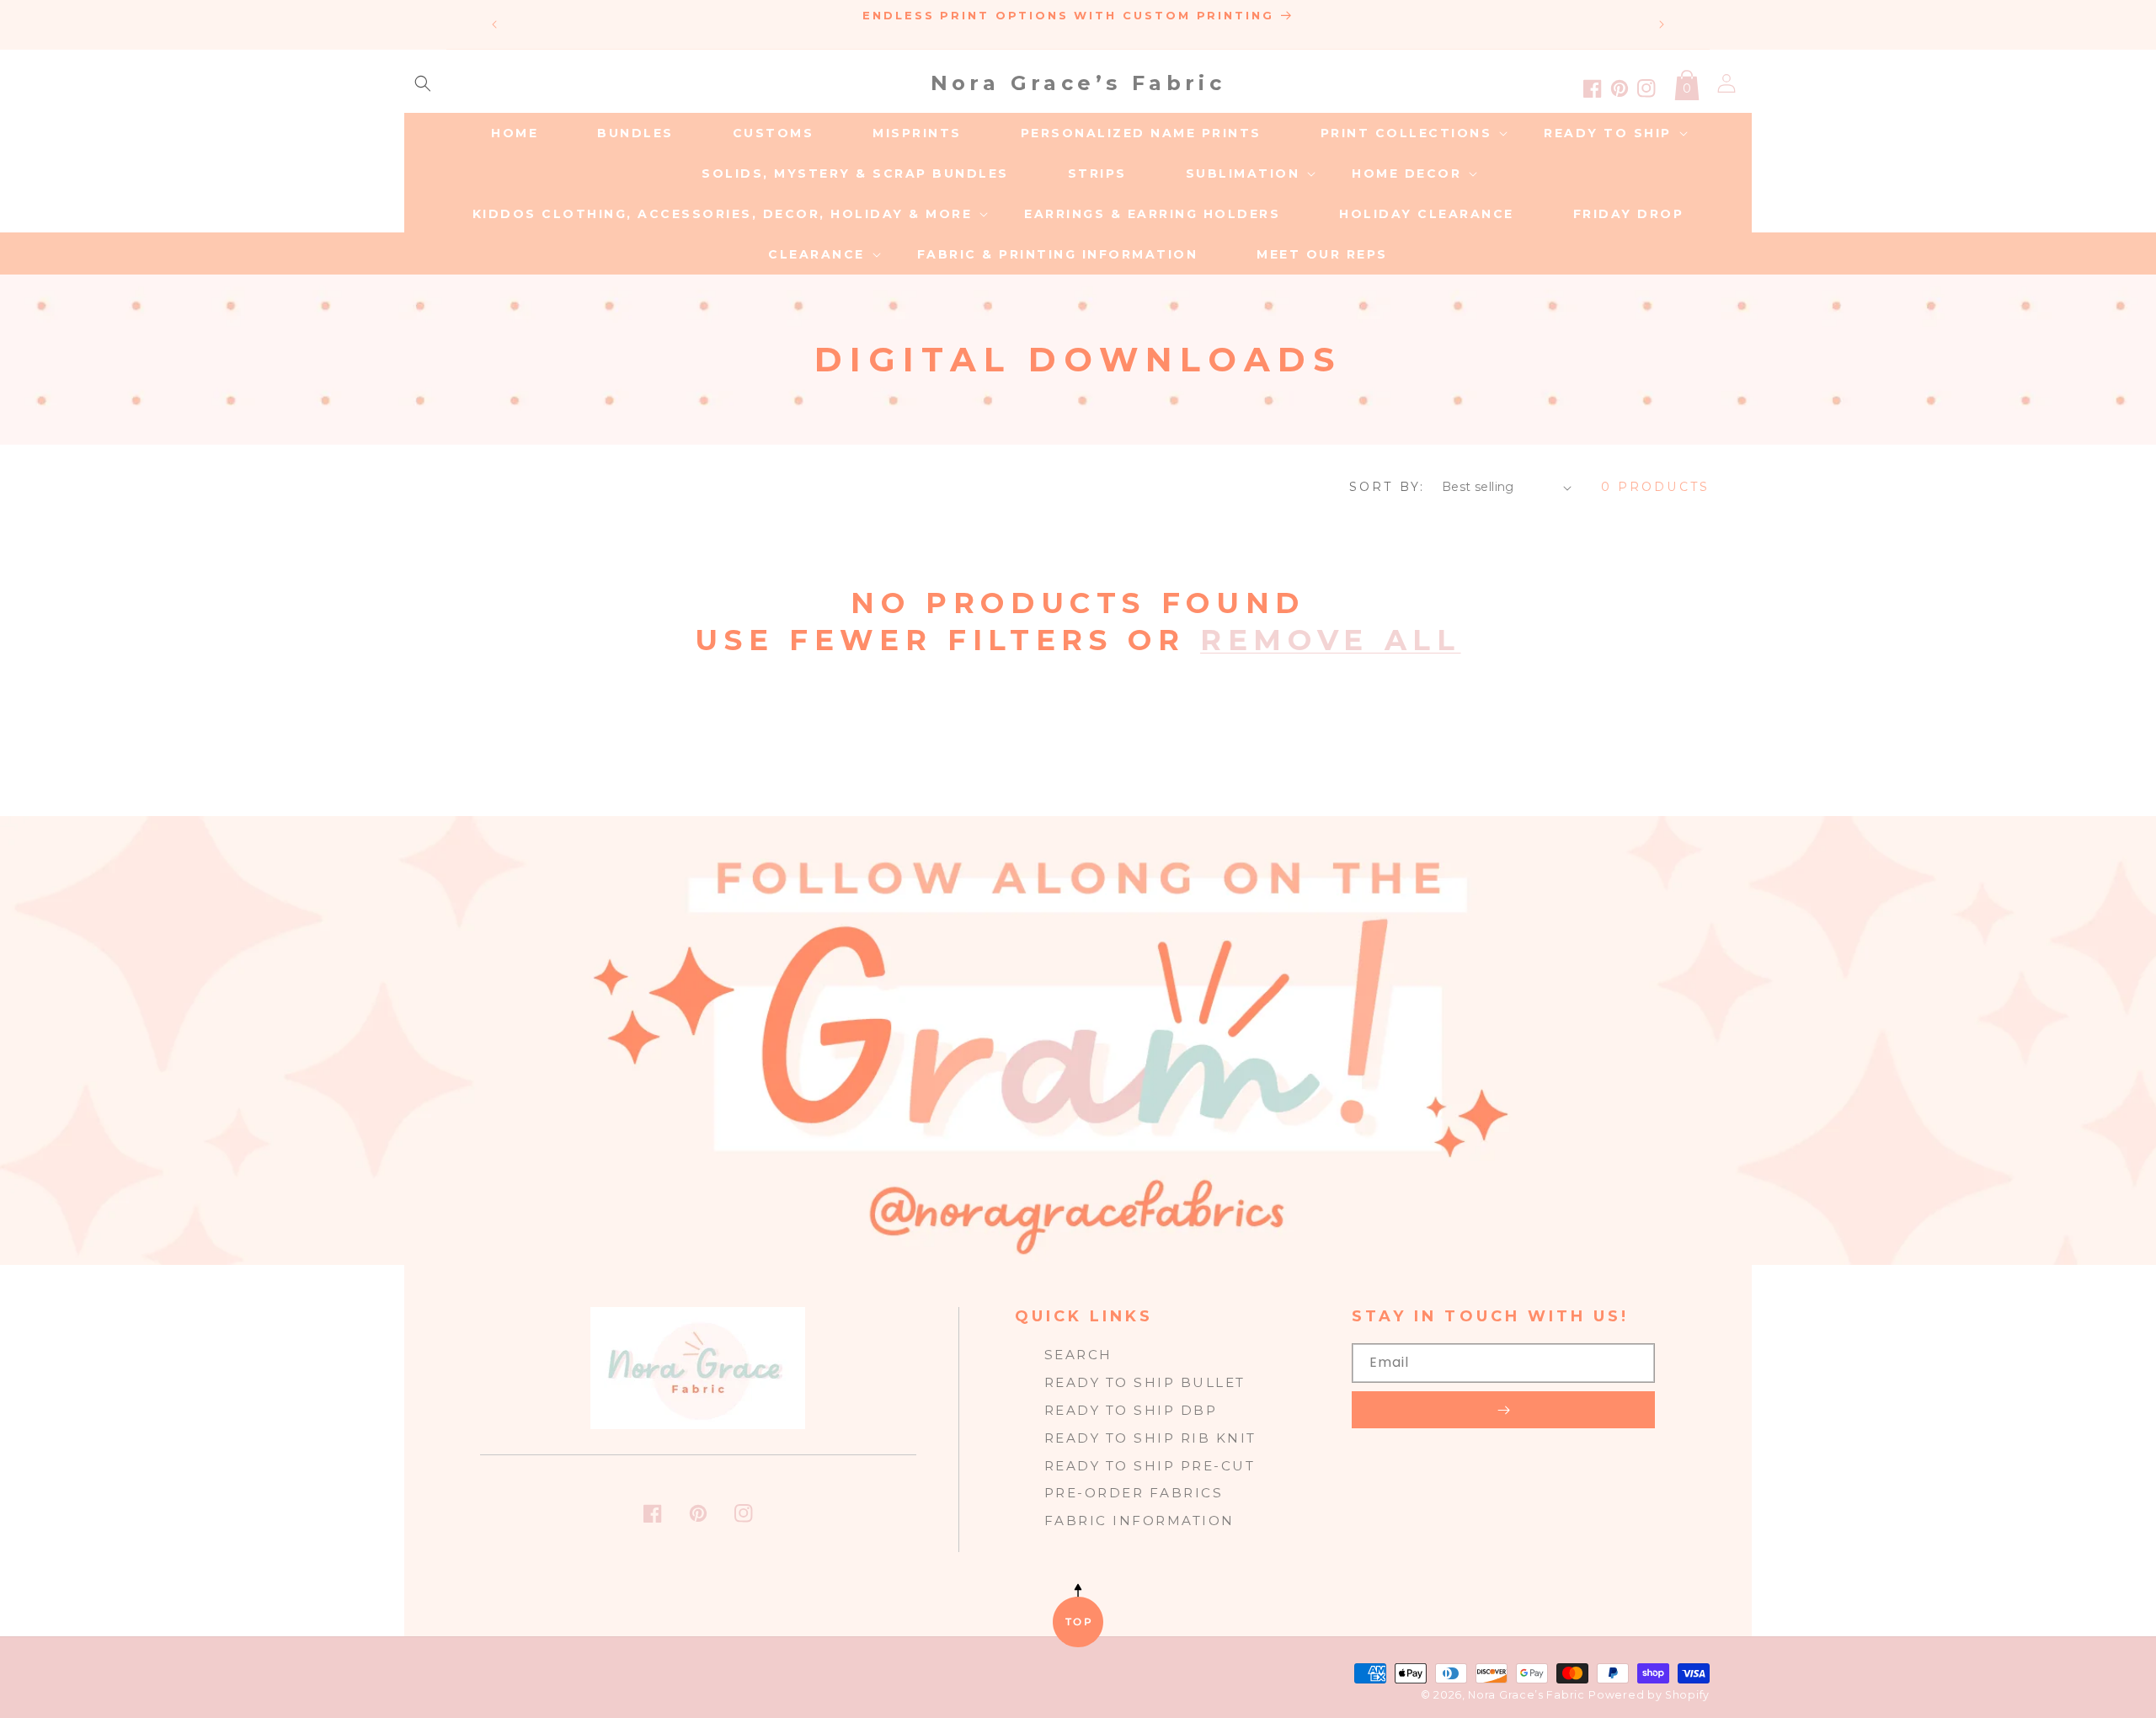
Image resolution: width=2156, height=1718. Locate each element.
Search (1078, 1355)
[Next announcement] (1662, 24)
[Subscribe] (1503, 1410)
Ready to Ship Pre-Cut (1150, 1466)
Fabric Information (1139, 1521)
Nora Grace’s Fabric (1526, 1695)
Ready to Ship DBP (1131, 1410)
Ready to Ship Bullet (1145, 1382)
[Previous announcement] (494, 24)
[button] (423, 83)
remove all (1331, 640)
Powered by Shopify (1649, 1695)
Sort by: (1387, 487)
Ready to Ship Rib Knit (1150, 1438)
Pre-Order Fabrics (1134, 1493)
